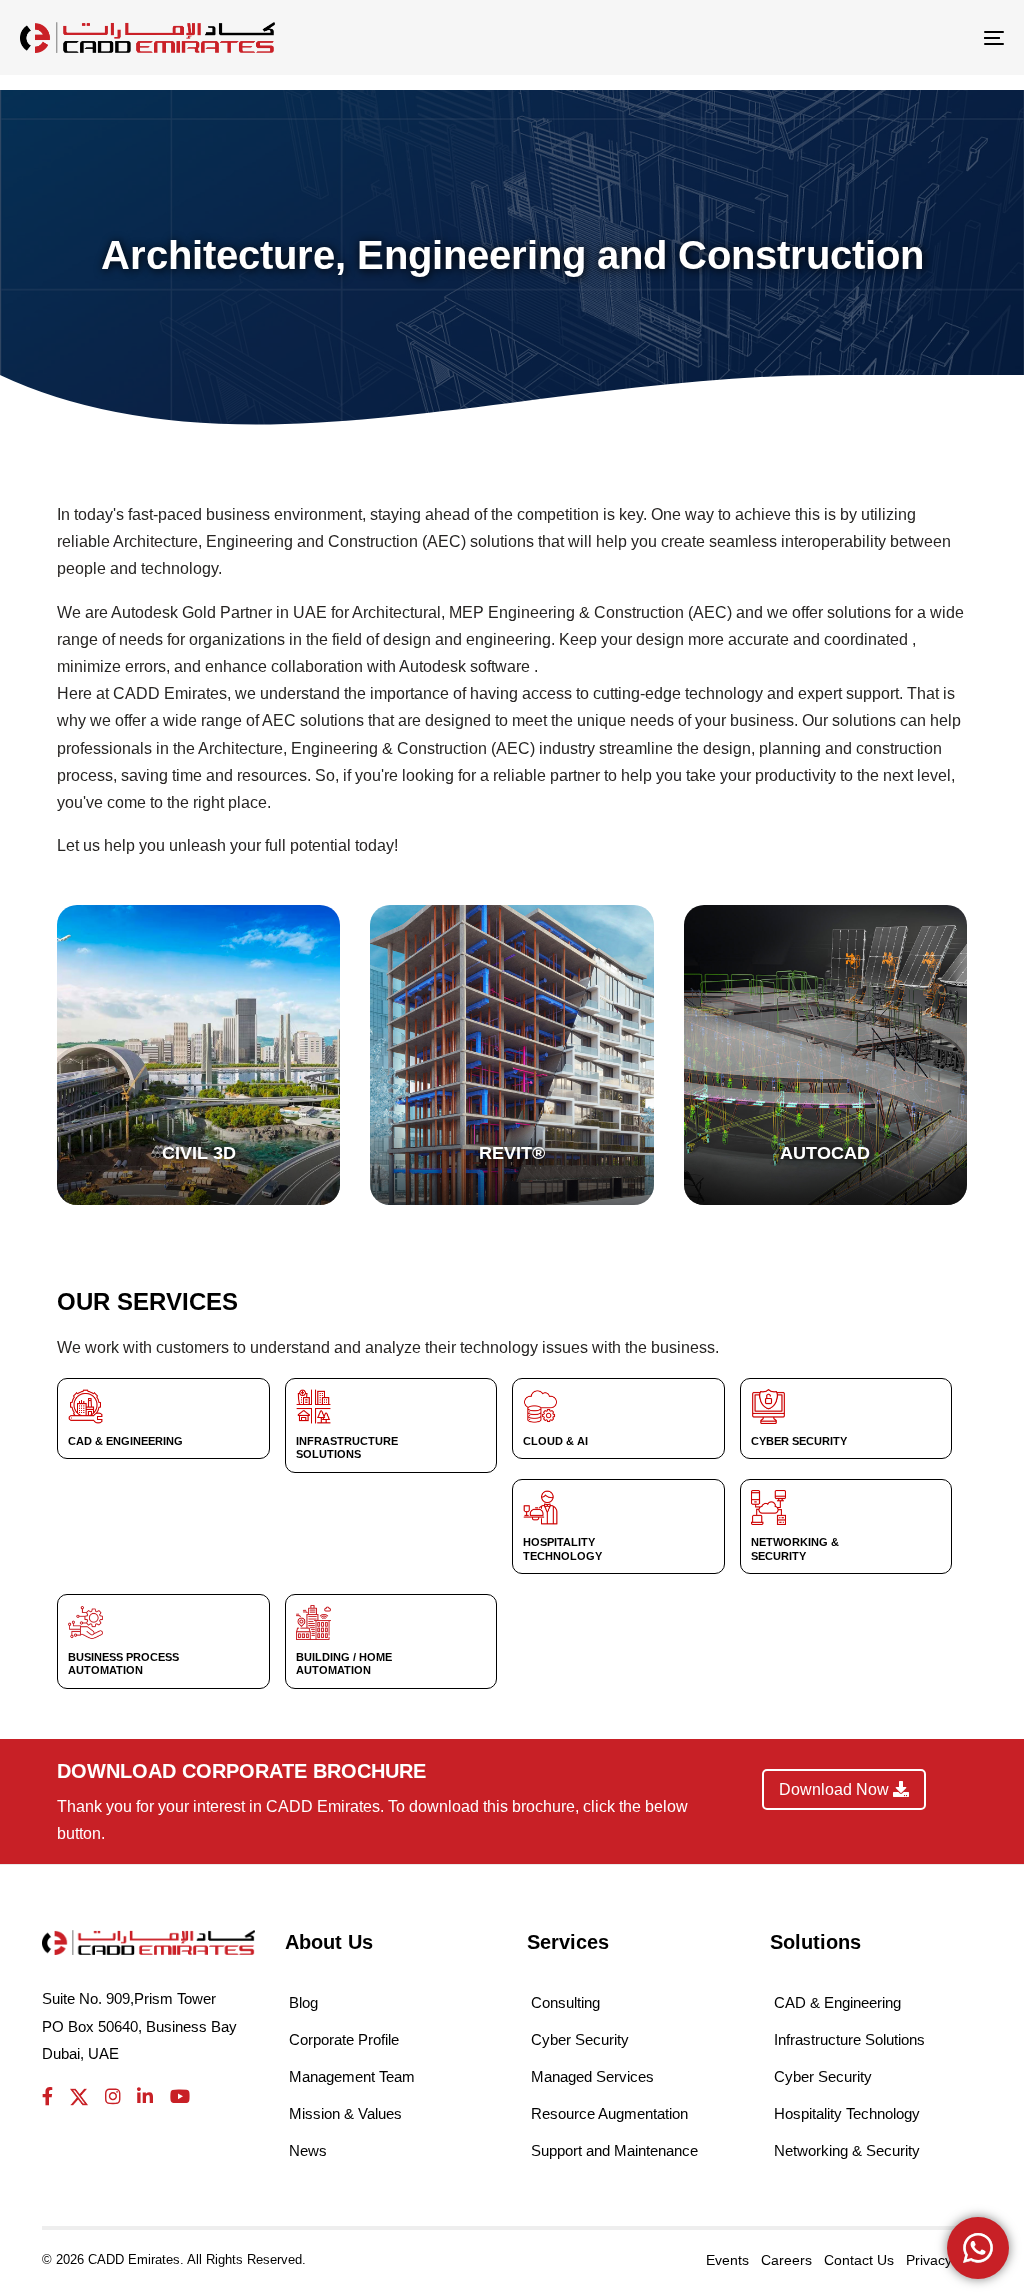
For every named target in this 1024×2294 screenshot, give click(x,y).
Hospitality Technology (847, 2113)
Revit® (512, 1153)
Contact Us (859, 2260)
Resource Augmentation (609, 2113)
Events (727, 2260)
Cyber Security (580, 2039)
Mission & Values (345, 2113)
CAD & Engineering (837, 2002)
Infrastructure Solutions (849, 2039)
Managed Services (592, 2076)
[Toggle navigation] (840, 37)
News (308, 2150)
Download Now (836, 1789)
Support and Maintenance (614, 2150)
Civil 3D (199, 1153)
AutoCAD (825, 1153)
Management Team (352, 2076)
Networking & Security (847, 2150)
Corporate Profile (344, 2039)
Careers (786, 2260)
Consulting (565, 2002)
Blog (303, 2002)
